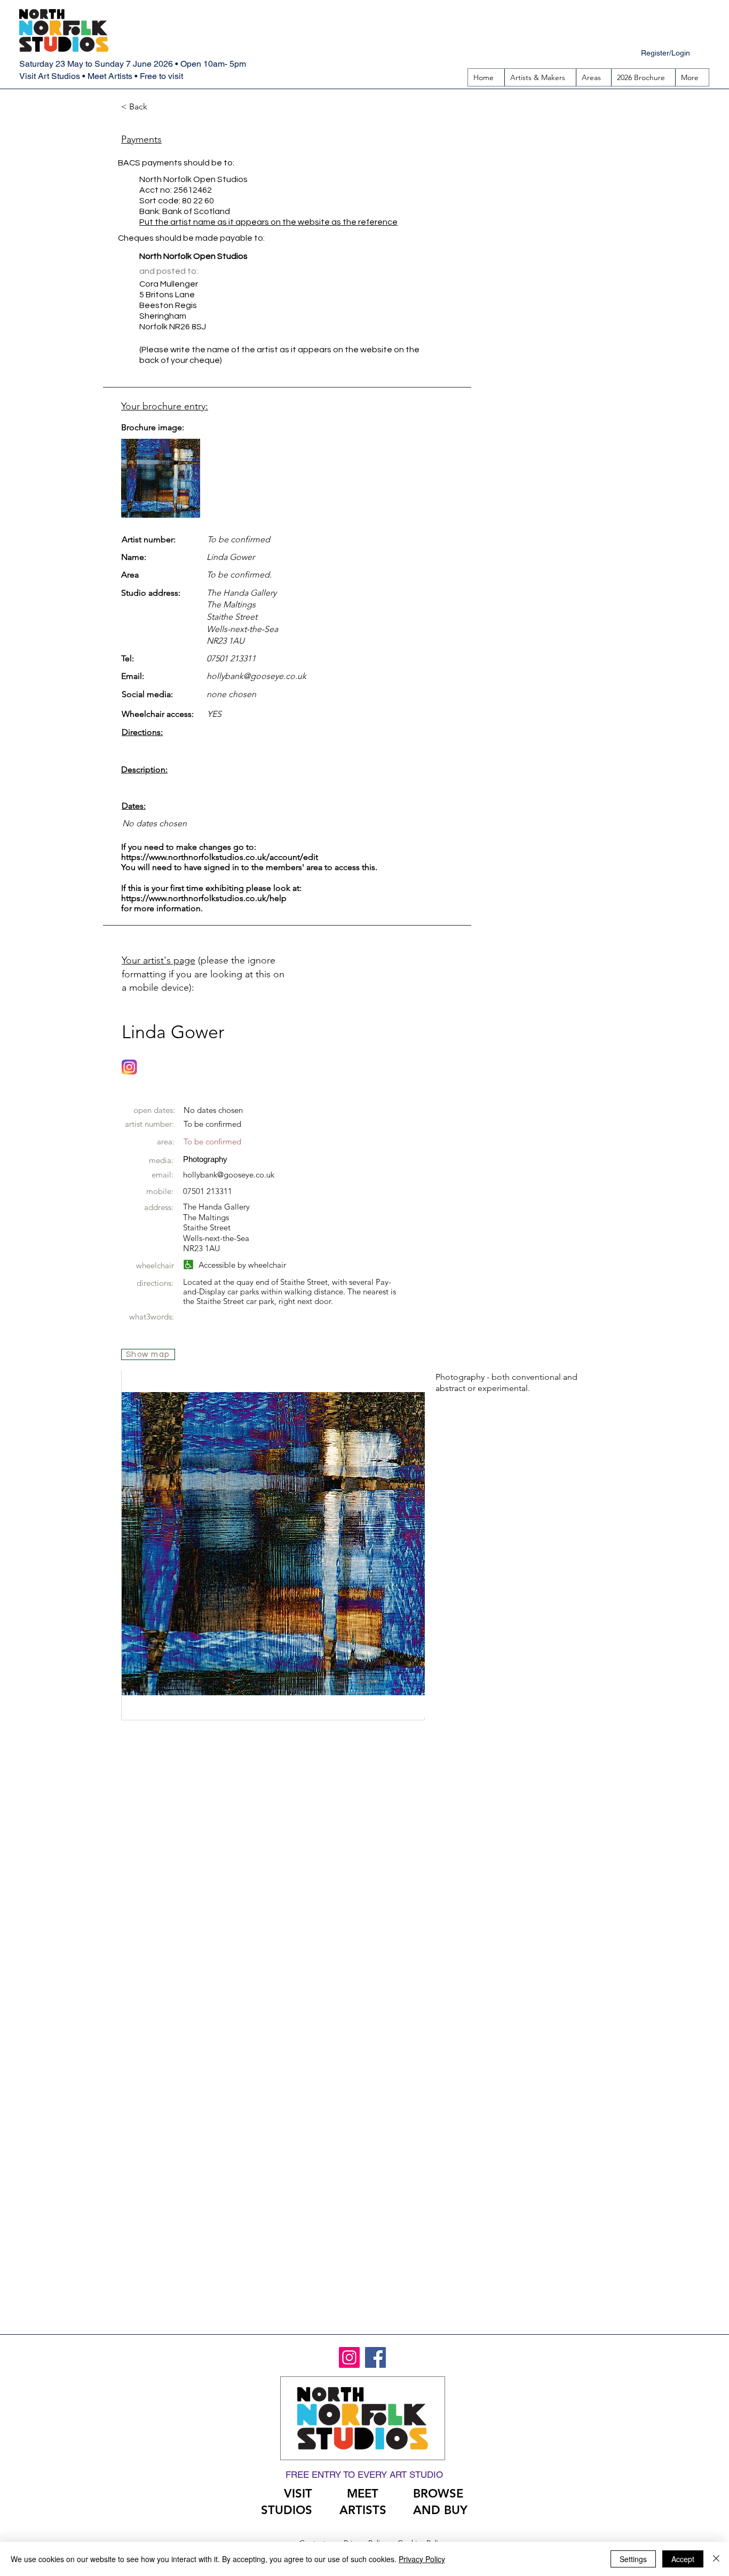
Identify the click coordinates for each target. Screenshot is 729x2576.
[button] (593, 77)
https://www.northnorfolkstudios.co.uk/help (204, 898)
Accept (683, 2559)
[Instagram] (349, 2357)
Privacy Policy (422, 2559)
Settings (633, 2559)
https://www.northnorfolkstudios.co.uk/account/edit (220, 857)
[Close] (716, 2559)
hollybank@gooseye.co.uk (256, 676)
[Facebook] (375, 2357)
